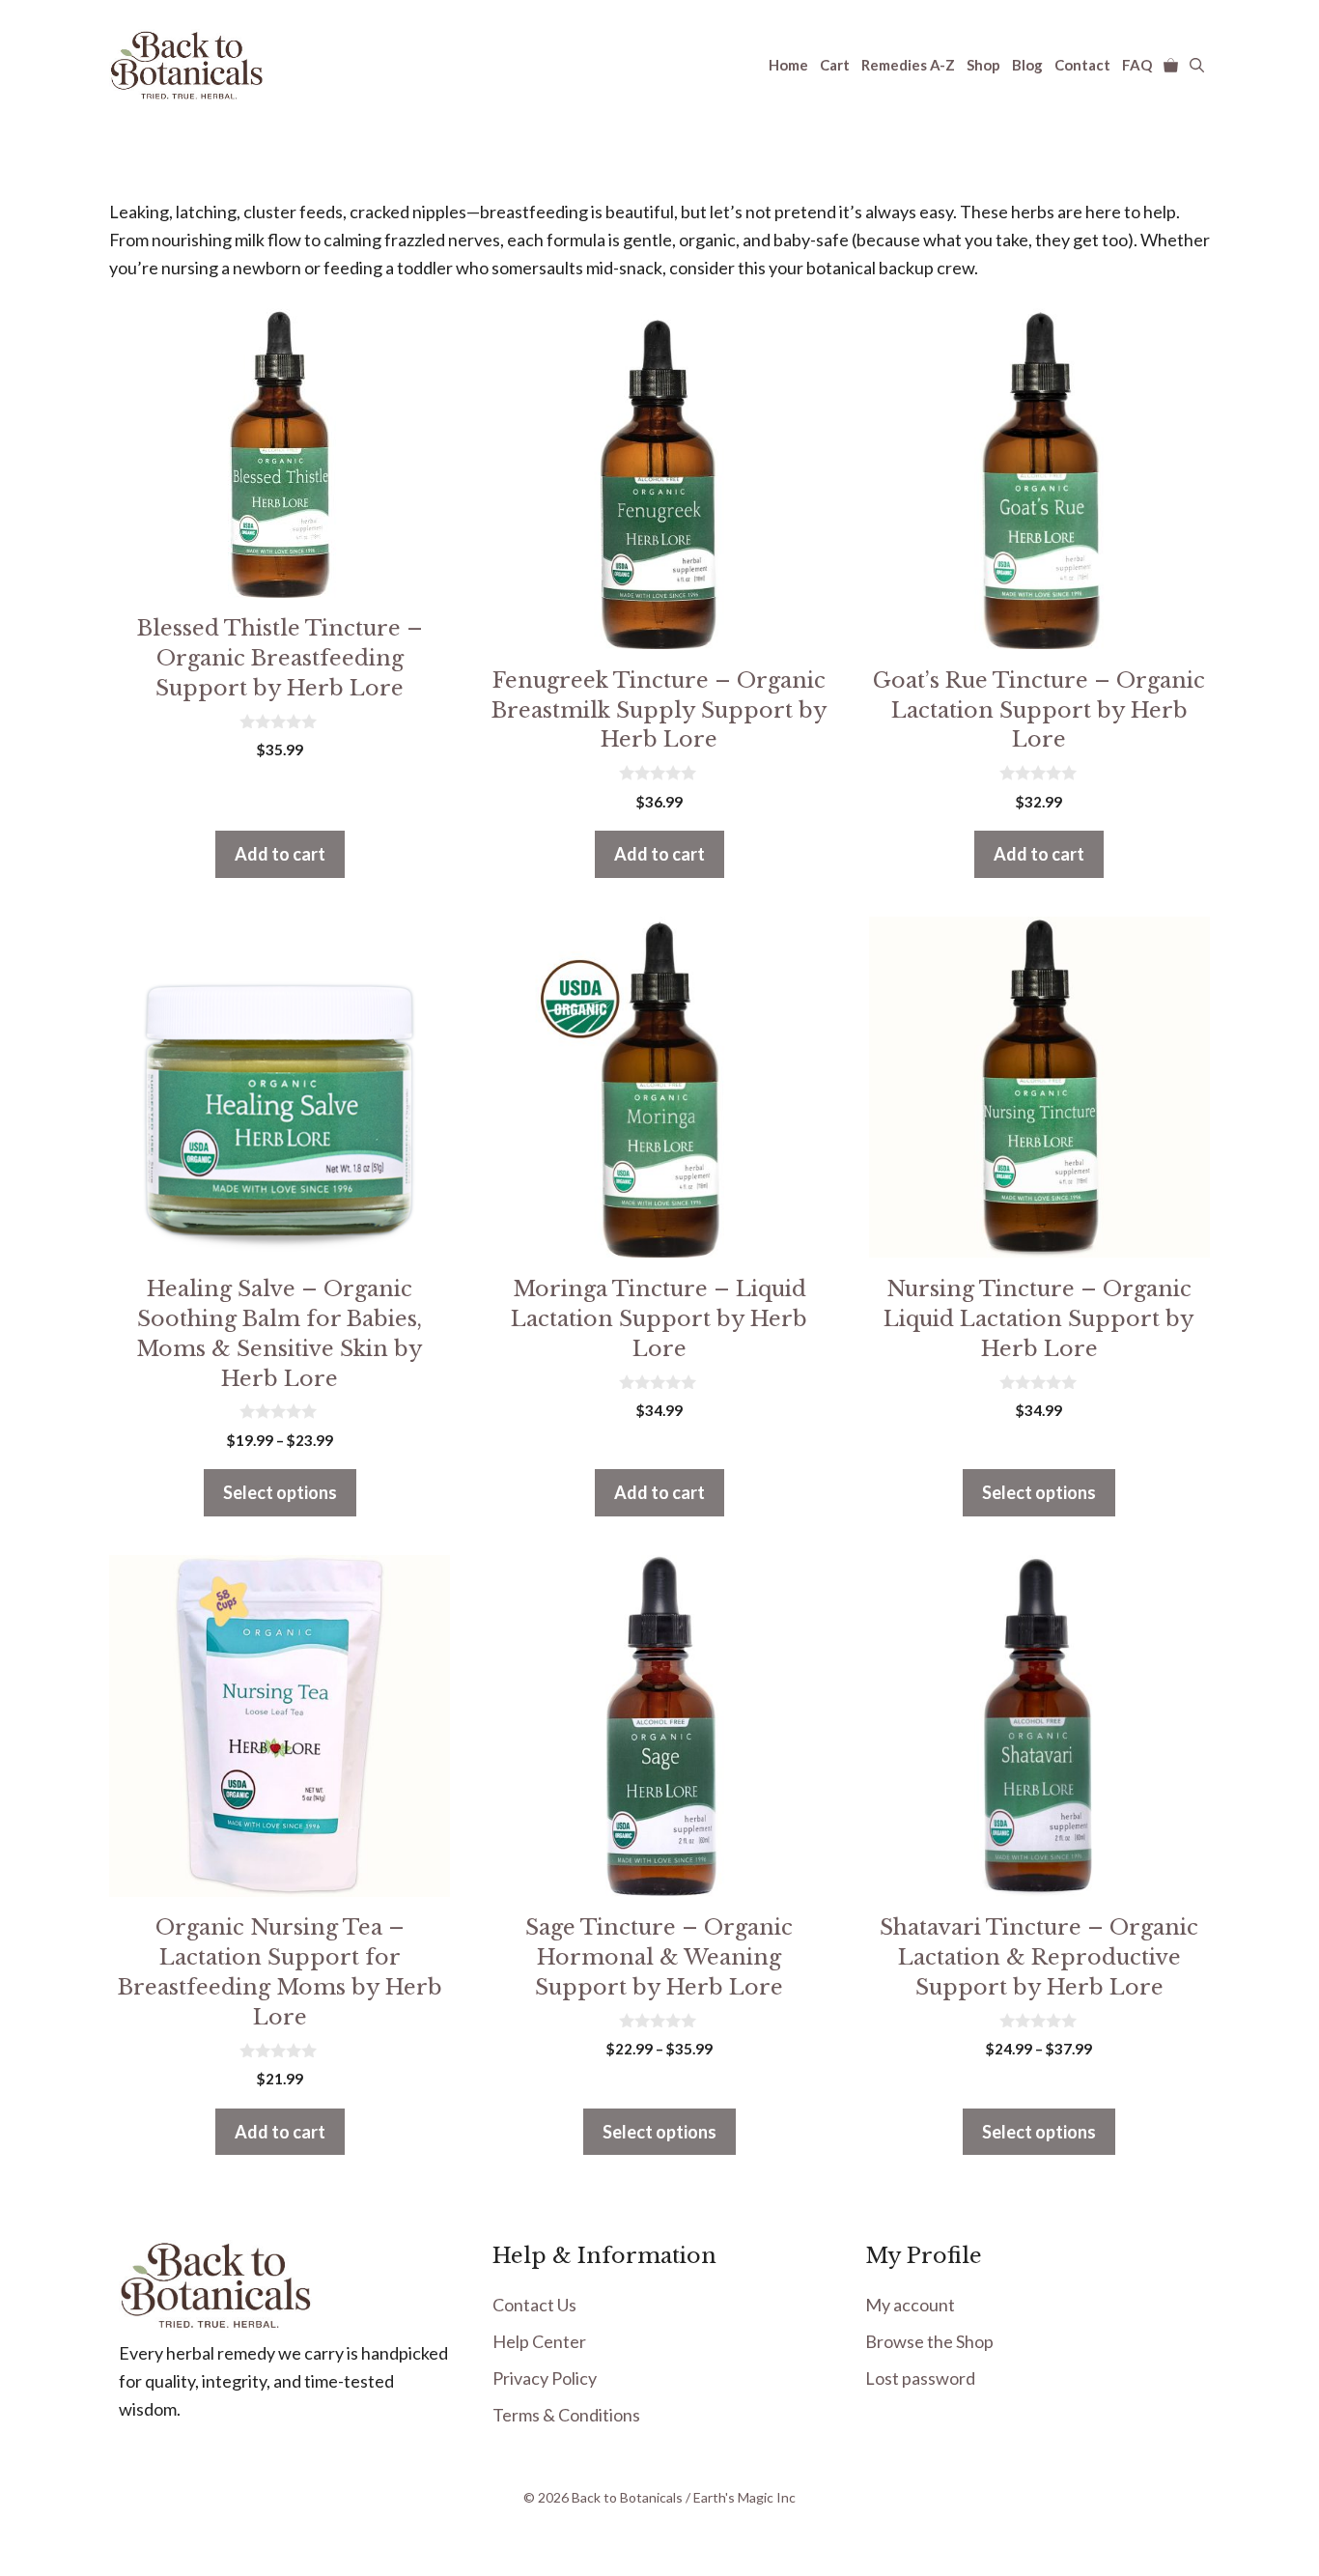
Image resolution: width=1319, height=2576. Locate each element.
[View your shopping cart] (1171, 65)
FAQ (1137, 65)
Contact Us (534, 2305)
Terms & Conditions (566, 2415)
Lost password (920, 2378)
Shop (983, 65)
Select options (280, 1492)
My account (910, 2305)
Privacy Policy (545, 2378)
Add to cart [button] (280, 854)
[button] (1197, 65)
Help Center (539, 2341)
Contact (1082, 65)
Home (788, 65)
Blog (1027, 65)
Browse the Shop (929, 2341)
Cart (835, 65)
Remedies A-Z (908, 65)
